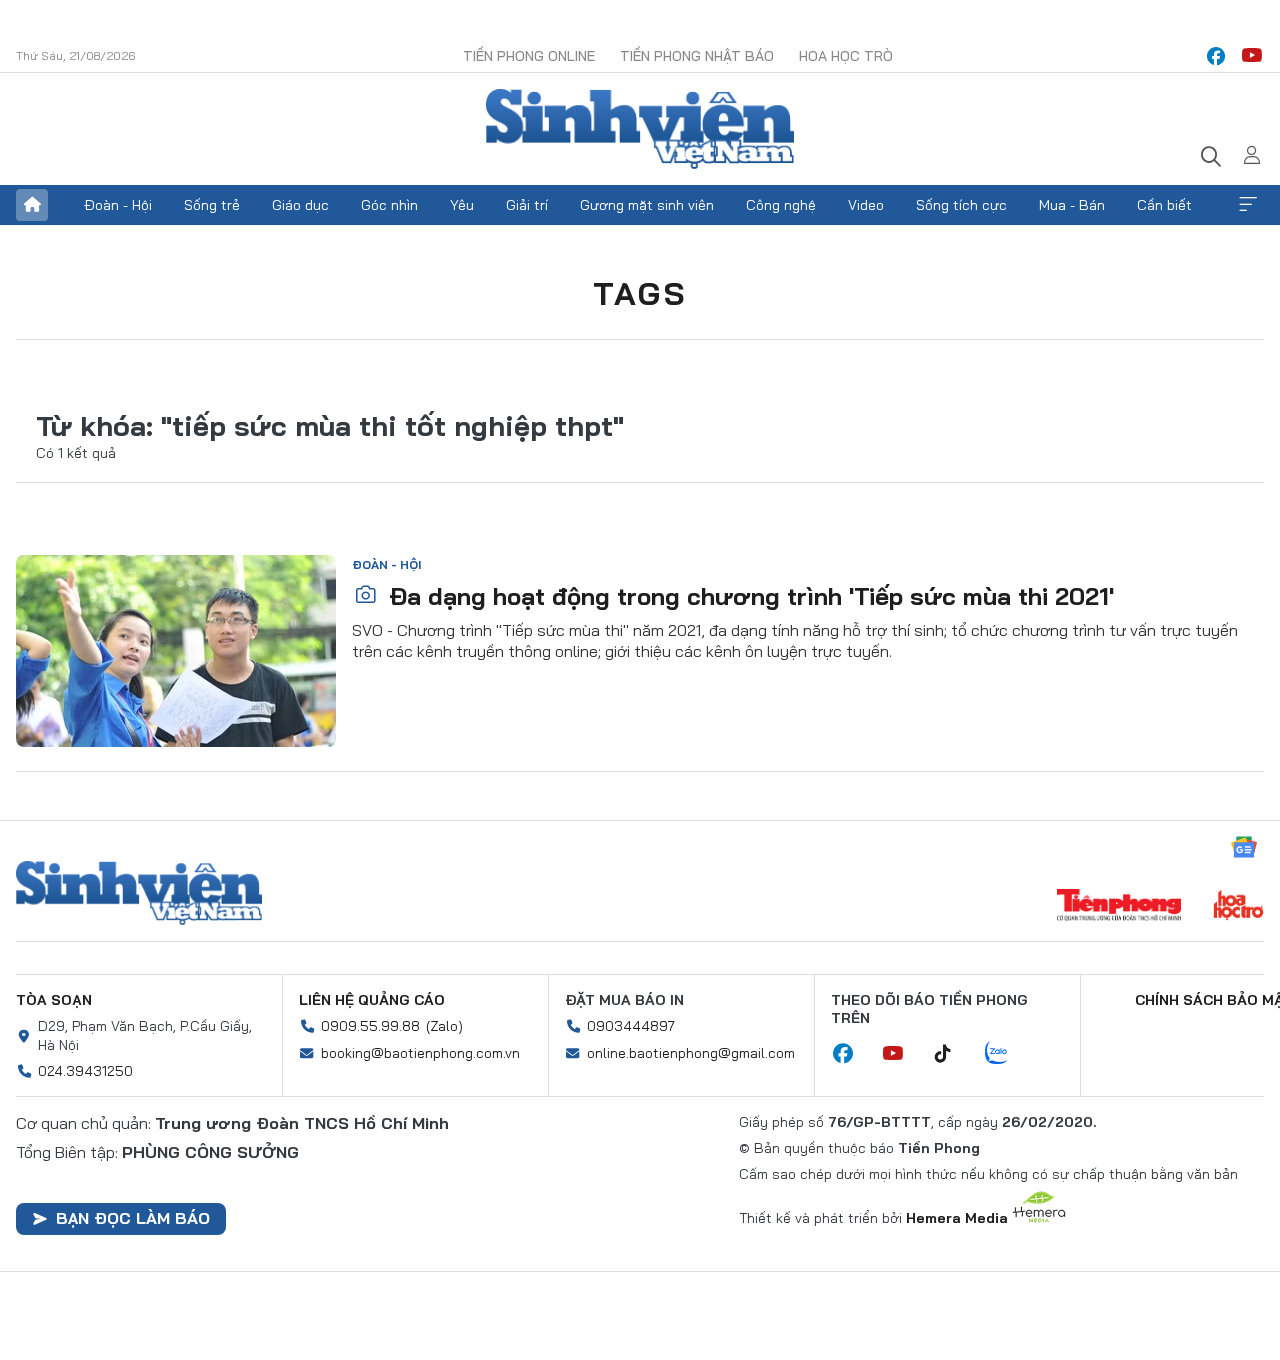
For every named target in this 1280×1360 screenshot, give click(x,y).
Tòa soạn (54, 1000)
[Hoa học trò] (1238, 907)
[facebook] (1216, 56)
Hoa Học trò (846, 56)
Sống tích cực (961, 205)
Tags (640, 293)
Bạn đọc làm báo (133, 1218)
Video (866, 205)
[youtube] (1252, 56)
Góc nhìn (389, 205)
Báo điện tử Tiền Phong (640, 129)
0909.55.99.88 (370, 1026)
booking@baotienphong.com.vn (420, 1053)
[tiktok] (953, 1054)
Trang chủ (32, 205)
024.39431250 (85, 1071)
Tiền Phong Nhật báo (697, 56)
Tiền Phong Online (529, 56)
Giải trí (527, 205)
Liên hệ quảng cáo (372, 1000)
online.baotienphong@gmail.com (691, 1053)
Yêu (462, 205)
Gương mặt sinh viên (647, 205)
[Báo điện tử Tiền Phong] (1119, 907)
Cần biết (1164, 205)
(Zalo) (444, 1026)
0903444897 (631, 1026)
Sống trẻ (212, 205)
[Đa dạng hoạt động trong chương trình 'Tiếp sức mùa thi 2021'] (176, 651)
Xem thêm (1248, 205)
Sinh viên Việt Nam (139, 893)
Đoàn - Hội (118, 205)
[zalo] (1007, 1054)
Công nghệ (781, 205)
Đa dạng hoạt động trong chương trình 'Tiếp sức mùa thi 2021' (748, 596)
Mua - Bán (1072, 205)
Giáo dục (300, 205)
